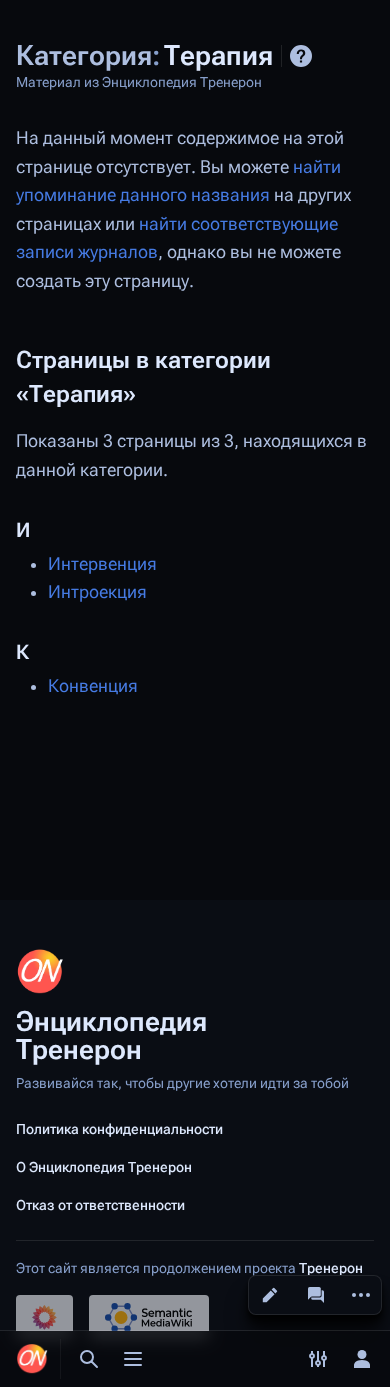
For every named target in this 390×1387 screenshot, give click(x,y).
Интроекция (97, 592)
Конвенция (93, 686)
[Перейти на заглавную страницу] (32, 1359)
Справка (301, 56)
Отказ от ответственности (100, 1205)
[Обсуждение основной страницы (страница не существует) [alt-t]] (316, 1295)
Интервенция (102, 564)
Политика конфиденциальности (119, 1129)
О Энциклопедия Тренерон (104, 1167)
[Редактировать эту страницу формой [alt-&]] (270, 1295)
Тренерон (331, 1268)
